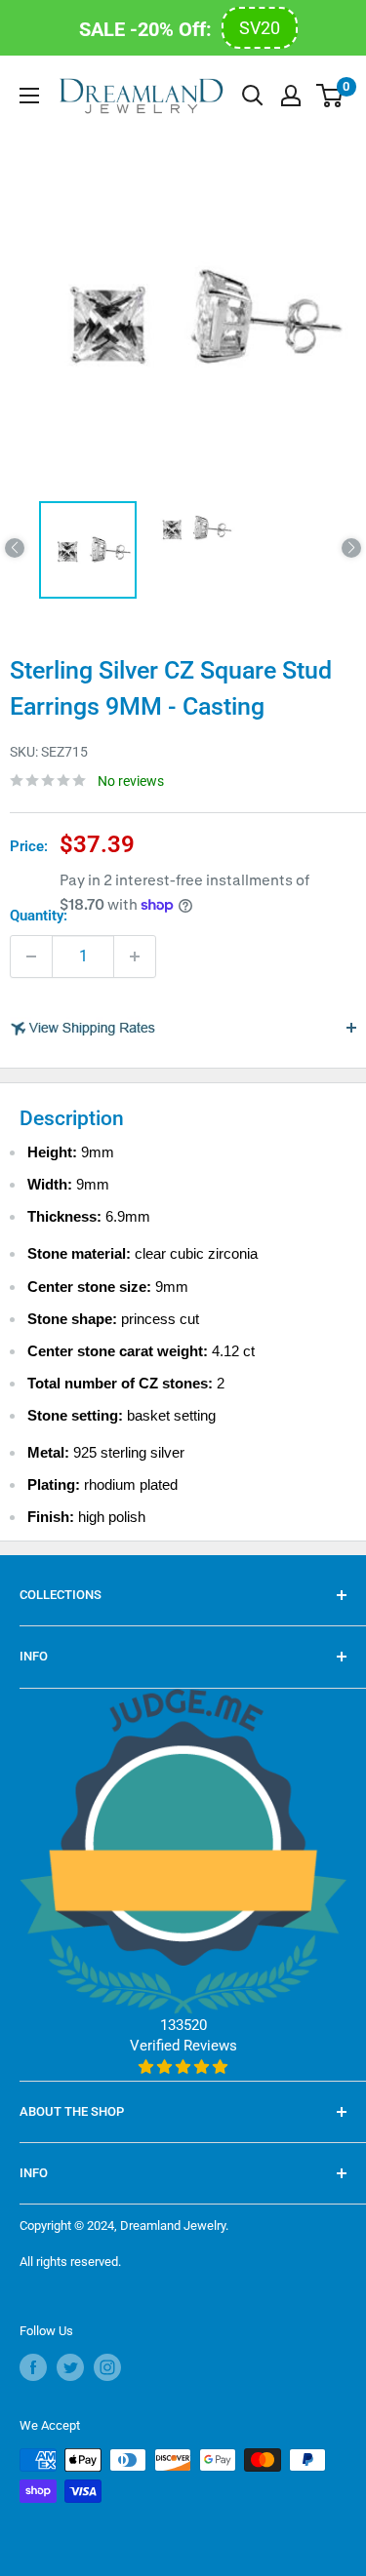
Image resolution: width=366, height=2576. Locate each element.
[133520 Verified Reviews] (183, 2067)
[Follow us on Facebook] (33, 2367)
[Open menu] (29, 96)
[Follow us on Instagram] (107, 2367)
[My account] (291, 96)
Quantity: (39, 916)
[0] (330, 96)
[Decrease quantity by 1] (31, 956)
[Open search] (253, 96)
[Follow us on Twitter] (70, 2367)
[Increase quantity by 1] (135, 956)
